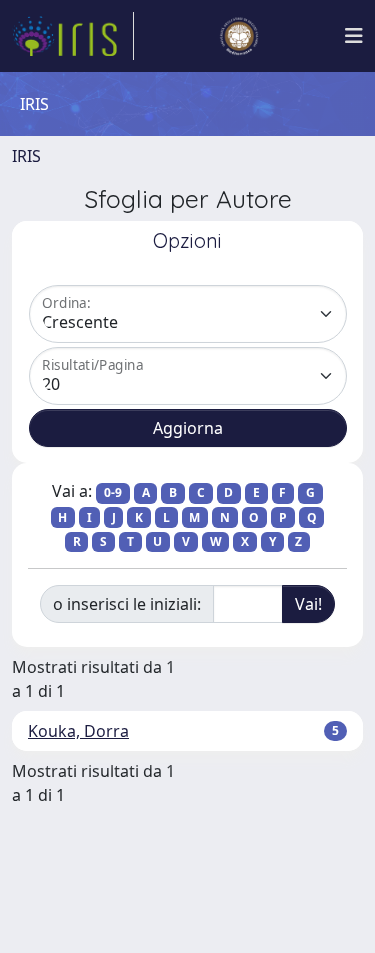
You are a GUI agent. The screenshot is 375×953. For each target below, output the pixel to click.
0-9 (113, 492)
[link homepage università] (239, 36)
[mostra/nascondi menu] (354, 36)
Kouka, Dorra (78, 731)
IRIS (26, 156)
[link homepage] (73, 36)
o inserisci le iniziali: (127, 604)
